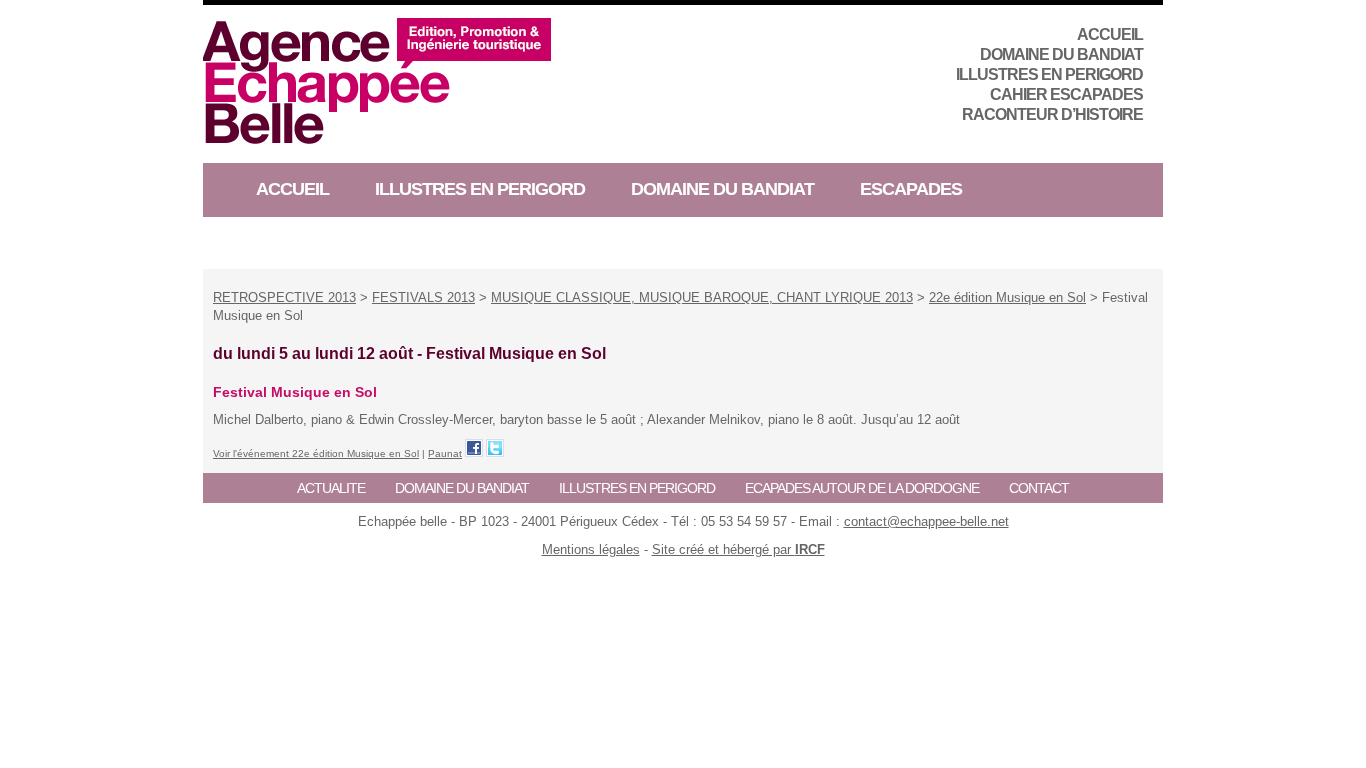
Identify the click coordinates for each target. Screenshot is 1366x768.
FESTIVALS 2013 (423, 297)
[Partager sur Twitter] (495, 448)
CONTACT (1039, 488)
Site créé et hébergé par (738, 549)
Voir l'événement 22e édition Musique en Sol (316, 453)
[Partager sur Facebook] (474, 448)
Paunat (445, 453)
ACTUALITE (331, 488)
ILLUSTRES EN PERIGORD (1049, 74)
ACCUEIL (1110, 34)
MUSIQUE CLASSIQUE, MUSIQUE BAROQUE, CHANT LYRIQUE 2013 (702, 297)
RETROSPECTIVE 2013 (284, 297)
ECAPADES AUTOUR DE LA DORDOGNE (862, 488)
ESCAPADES (911, 189)
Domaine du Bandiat (1061, 54)
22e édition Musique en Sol (1007, 297)
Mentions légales (591, 549)
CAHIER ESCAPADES (1066, 94)
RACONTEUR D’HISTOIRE (1052, 114)
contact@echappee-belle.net (926, 521)
